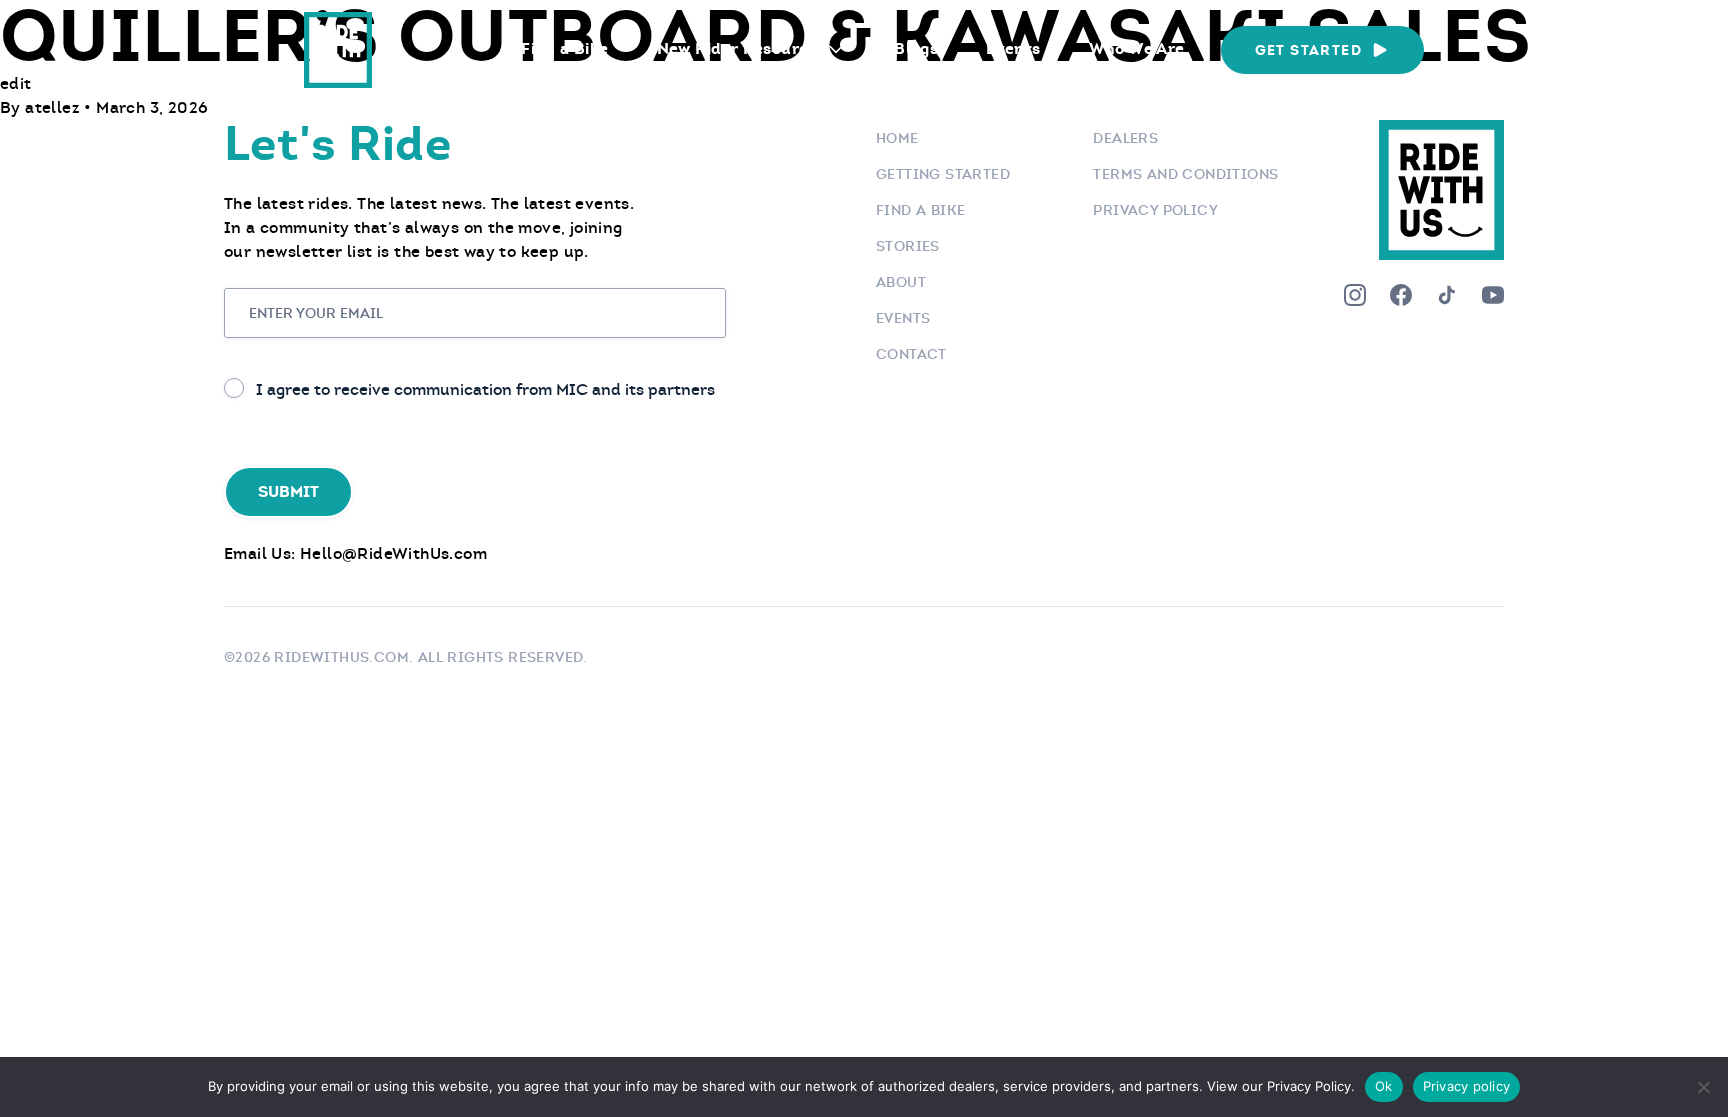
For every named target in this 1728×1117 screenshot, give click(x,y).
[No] (1703, 1087)
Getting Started (943, 174)
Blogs (916, 48)
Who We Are (1137, 48)
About (901, 282)
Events (1013, 48)
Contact (911, 354)
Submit (288, 491)
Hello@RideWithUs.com (393, 553)
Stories (908, 246)
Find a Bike (564, 48)
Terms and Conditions (1185, 174)
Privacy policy (1467, 1086)
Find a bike (920, 210)
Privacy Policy (1155, 210)
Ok (1384, 1086)
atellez (54, 107)
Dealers (1125, 138)
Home (897, 138)
